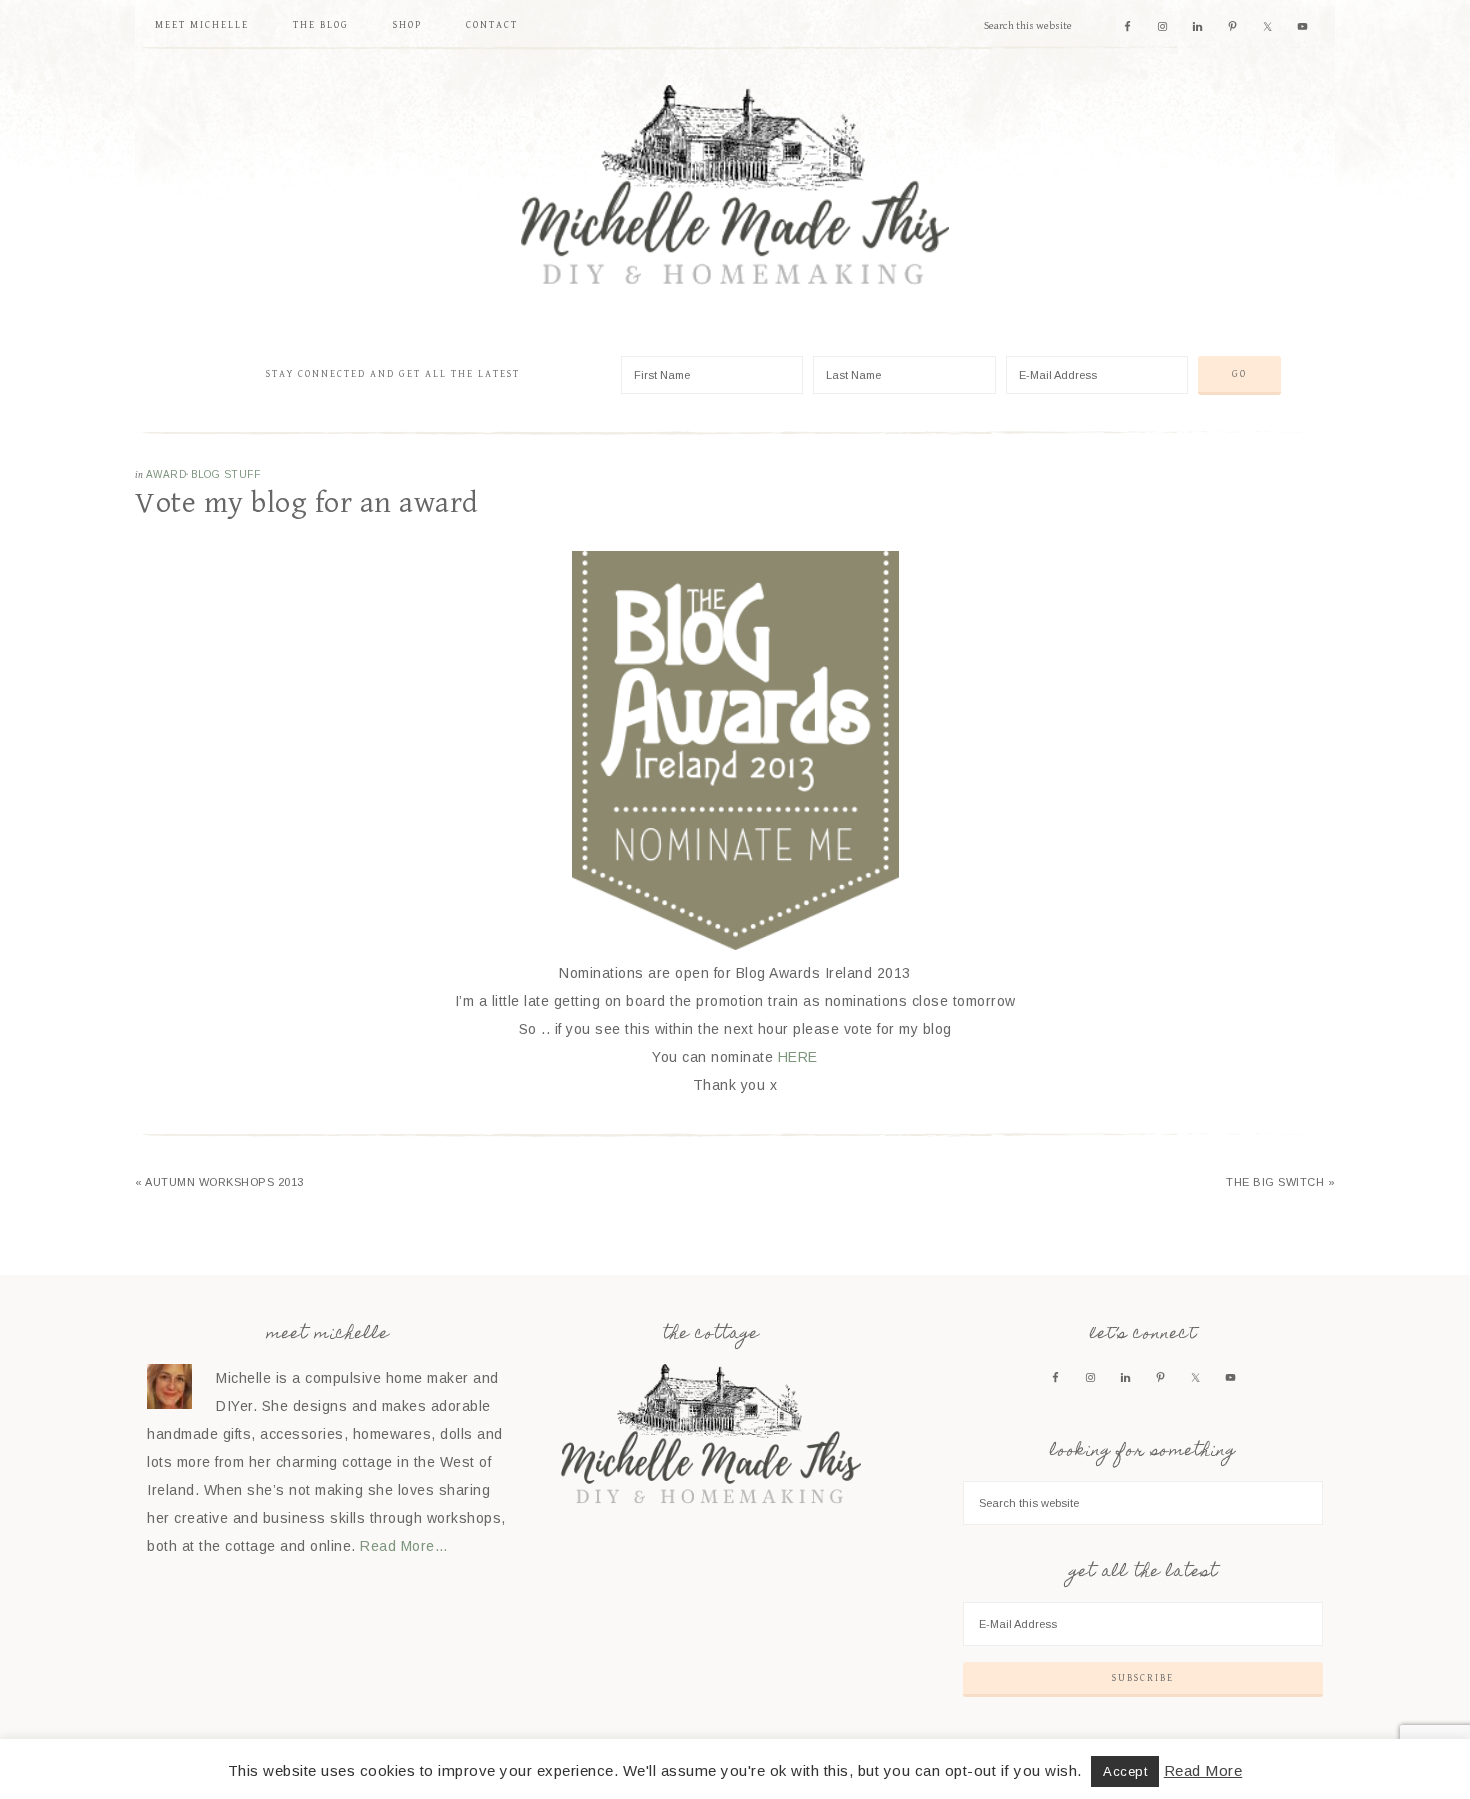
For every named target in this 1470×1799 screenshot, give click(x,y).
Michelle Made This (735, 185)
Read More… (404, 1546)
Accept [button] (1125, 1771)
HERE (798, 1057)
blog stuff (225, 474)
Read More (1203, 1770)
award (166, 474)
